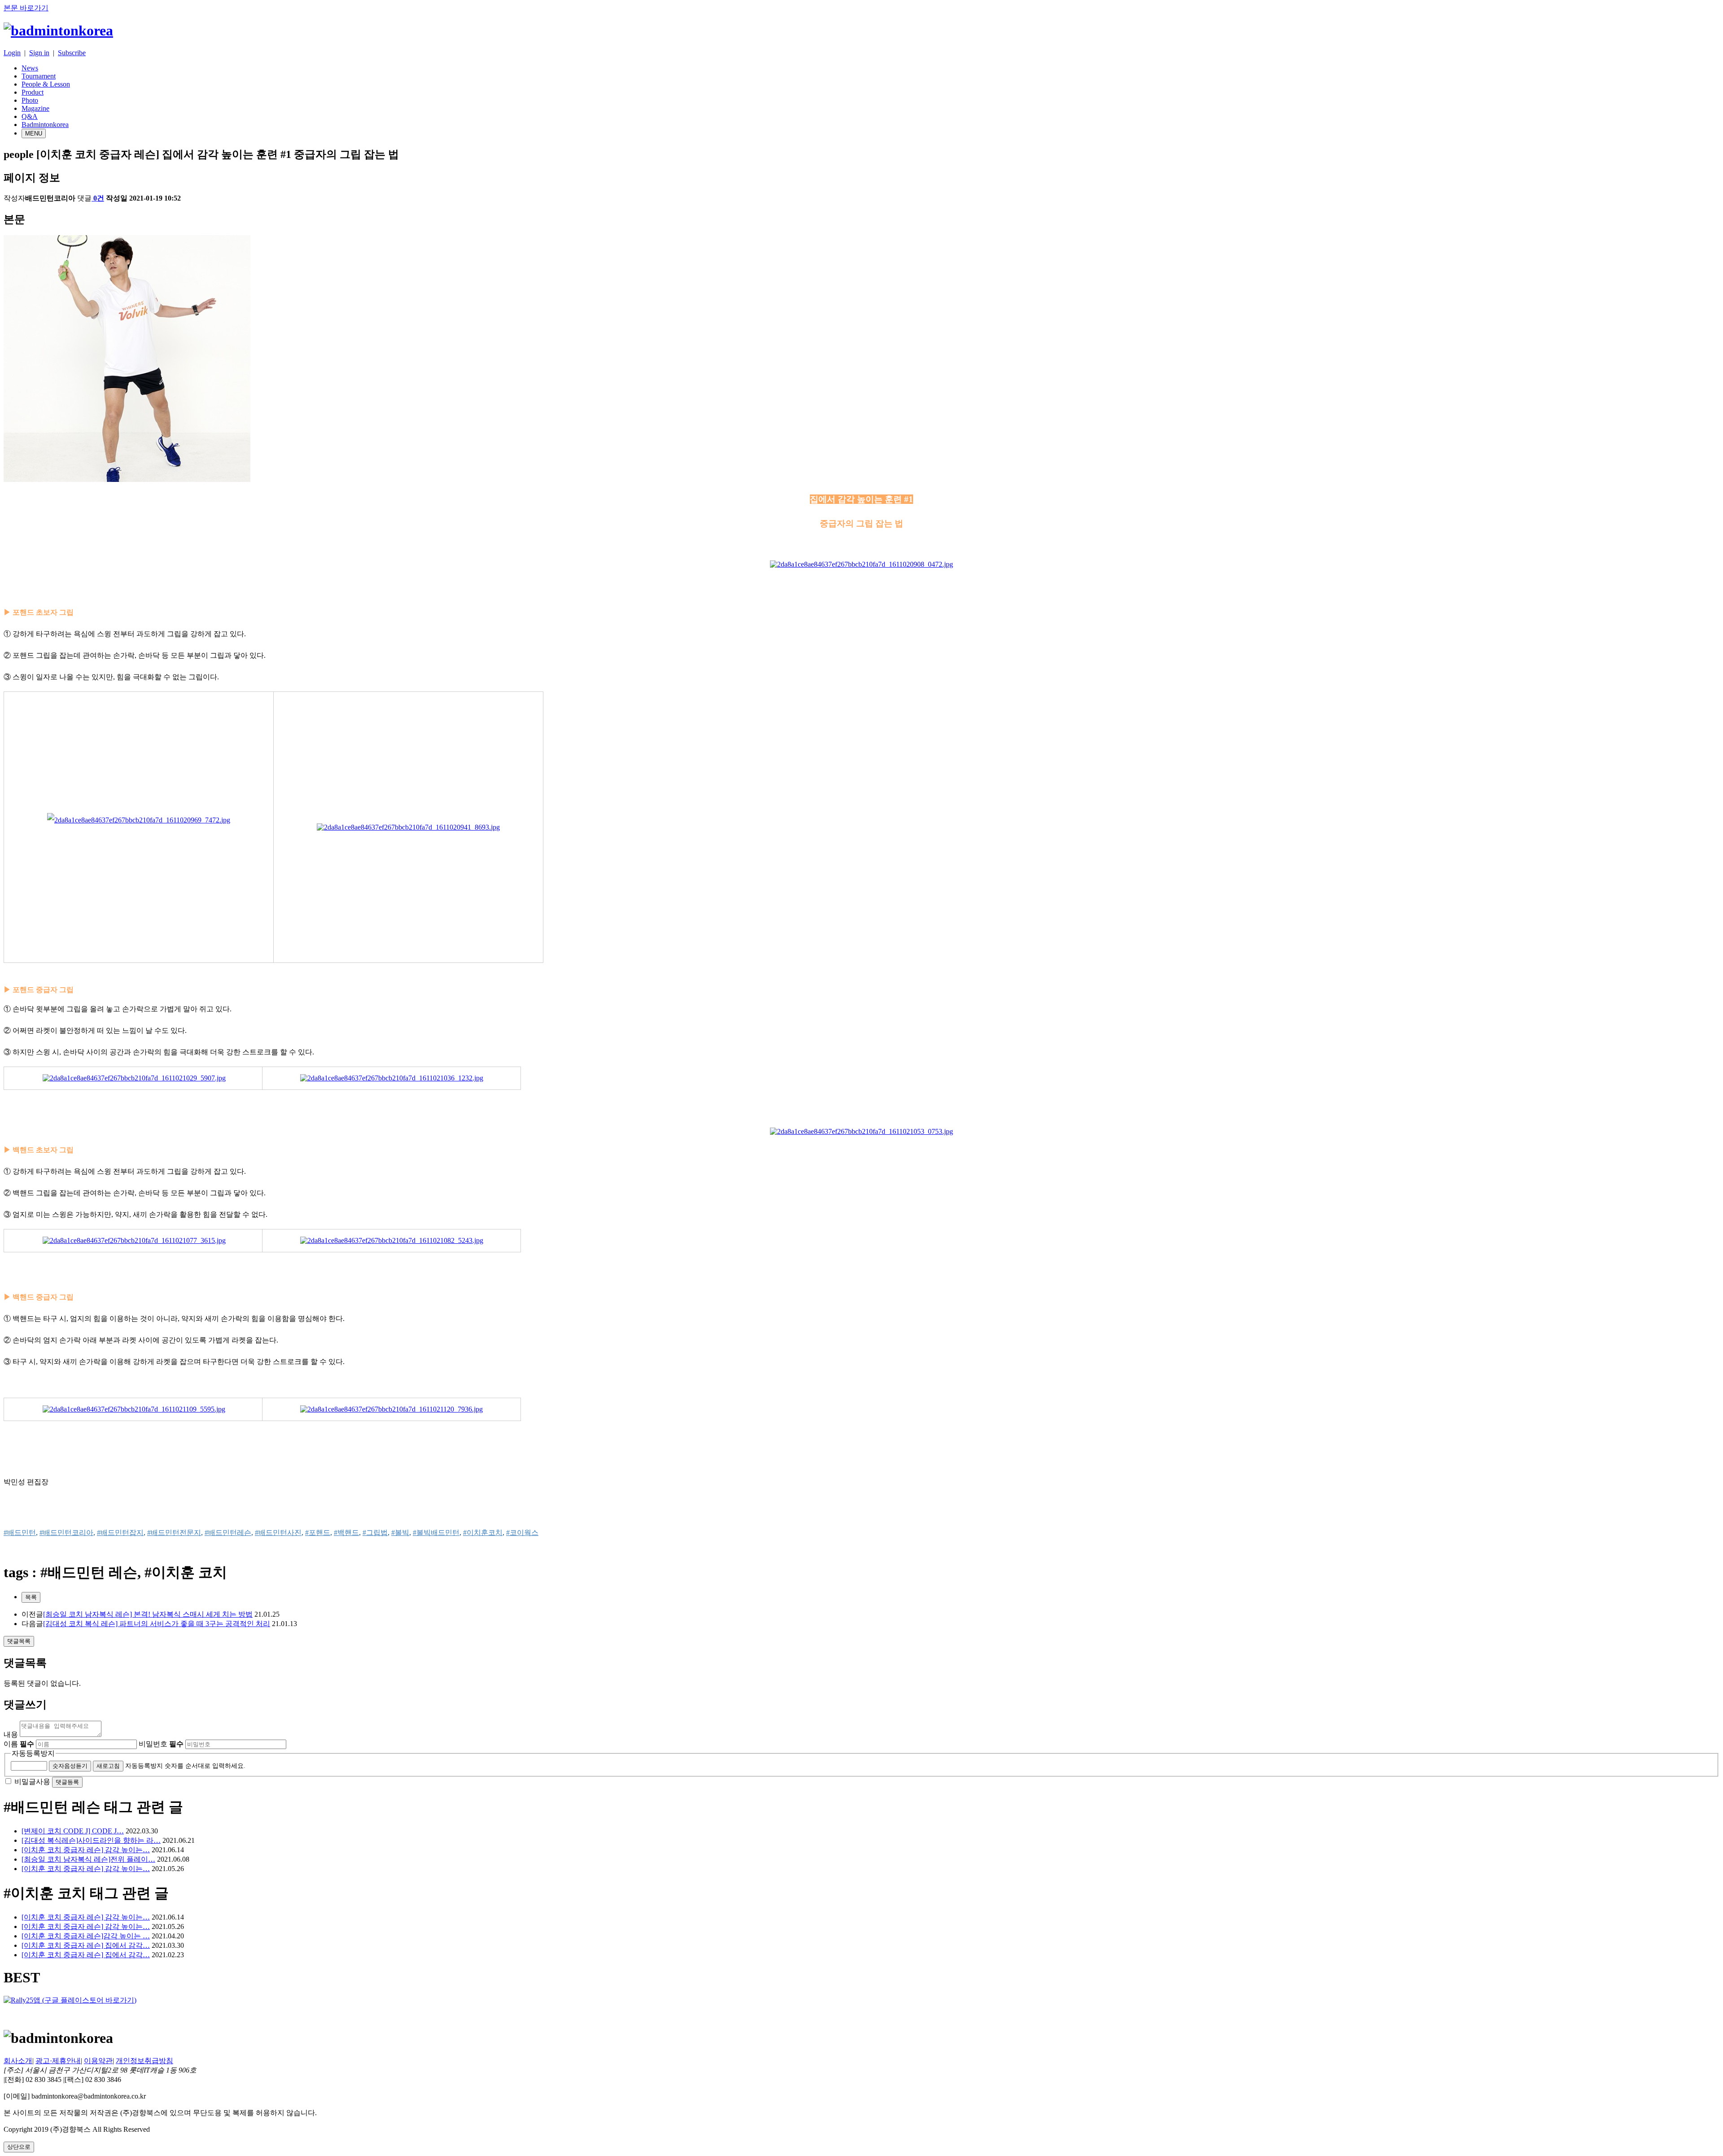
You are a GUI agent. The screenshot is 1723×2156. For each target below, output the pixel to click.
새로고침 (108, 1766)
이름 (19, 1744)
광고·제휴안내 (58, 2061)
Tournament (39, 76)
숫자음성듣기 (70, 1766)
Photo (30, 100)
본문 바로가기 (26, 8)
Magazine (35, 108)
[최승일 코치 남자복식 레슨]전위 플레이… (88, 1859)
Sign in (39, 53)
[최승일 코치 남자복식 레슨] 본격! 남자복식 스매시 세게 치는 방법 (148, 1614)
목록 (31, 1597)
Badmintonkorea (45, 125)
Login (12, 53)
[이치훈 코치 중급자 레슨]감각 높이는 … (86, 1936)
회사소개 (18, 2061)
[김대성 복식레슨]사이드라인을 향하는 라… (91, 1840)
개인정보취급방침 (144, 2061)
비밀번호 (161, 1744)
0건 (99, 198)
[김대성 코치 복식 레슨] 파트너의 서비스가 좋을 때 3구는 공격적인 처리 (157, 1624)
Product (33, 92)
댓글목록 (19, 1641)
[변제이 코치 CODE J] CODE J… (73, 1831)
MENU (34, 133)
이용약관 (98, 2061)
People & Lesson (46, 84)
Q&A (30, 116)
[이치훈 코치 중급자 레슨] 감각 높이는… (86, 1850)
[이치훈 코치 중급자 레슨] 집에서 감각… (86, 1945)
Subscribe (72, 53)
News (30, 68)
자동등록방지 (33, 1753)
